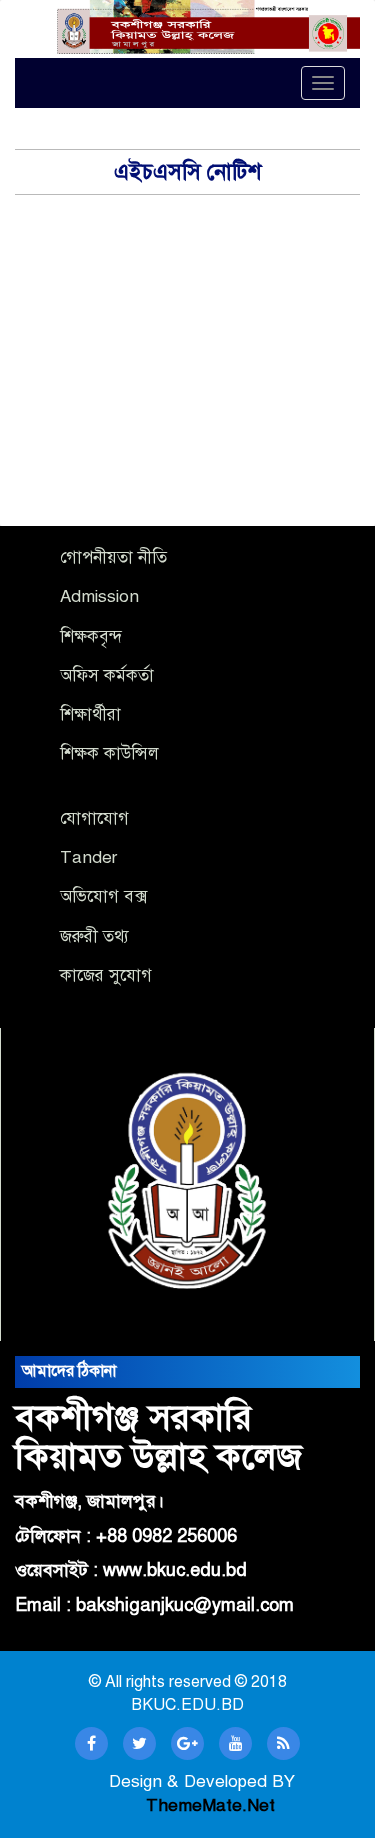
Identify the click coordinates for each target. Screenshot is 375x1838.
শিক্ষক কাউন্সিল (109, 753)
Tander (88, 857)
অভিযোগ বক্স (103, 896)
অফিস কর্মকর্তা (107, 675)
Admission (99, 596)
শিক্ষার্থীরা (90, 714)
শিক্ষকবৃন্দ (91, 636)
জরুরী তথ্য (94, 936)
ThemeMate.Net (210, 1805)
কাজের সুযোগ (106, 975)
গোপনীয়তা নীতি (113, 557)
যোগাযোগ (94, 818)
